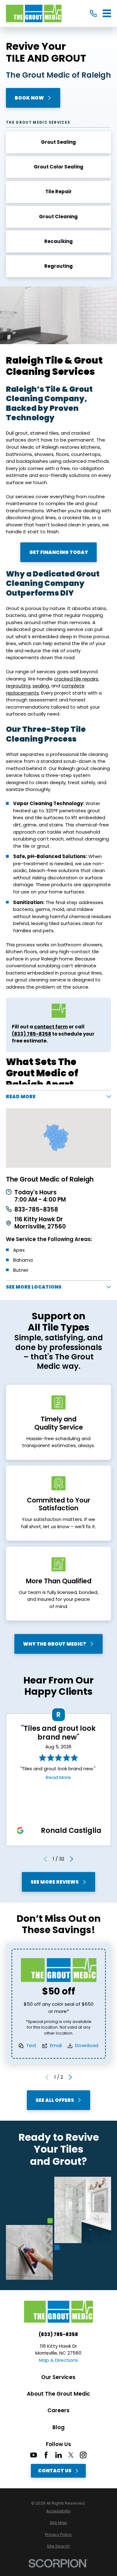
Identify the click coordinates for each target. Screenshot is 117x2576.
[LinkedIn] (58, 2455)
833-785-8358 (36, 1210)
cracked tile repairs (76, 679)
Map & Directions (58, 2360)
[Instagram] (83, 2455)
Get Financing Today (58, 552)
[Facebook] (46, 2455)
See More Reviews (55, 1882)
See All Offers (55, 2100)
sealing (41, 686)
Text (31, 2045)
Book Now (29, 98)
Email (56, 2045)
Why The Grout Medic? (55, 1644)
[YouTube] (34, 2455)
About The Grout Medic (58, 2394)
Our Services (58, 2377)
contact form (51, 1027)
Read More (58, 1777)
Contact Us (55, 2471)
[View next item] (72, 1859)
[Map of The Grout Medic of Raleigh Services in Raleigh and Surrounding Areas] (58, 1138)
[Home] (34, 13)
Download (87, 2045)
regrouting (18, 686)
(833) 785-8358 (32, 1034)
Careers (58, 2410)
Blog (58, 2427)
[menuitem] (58, 2511)
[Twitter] (71, 2455)
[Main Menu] (107, 13)
